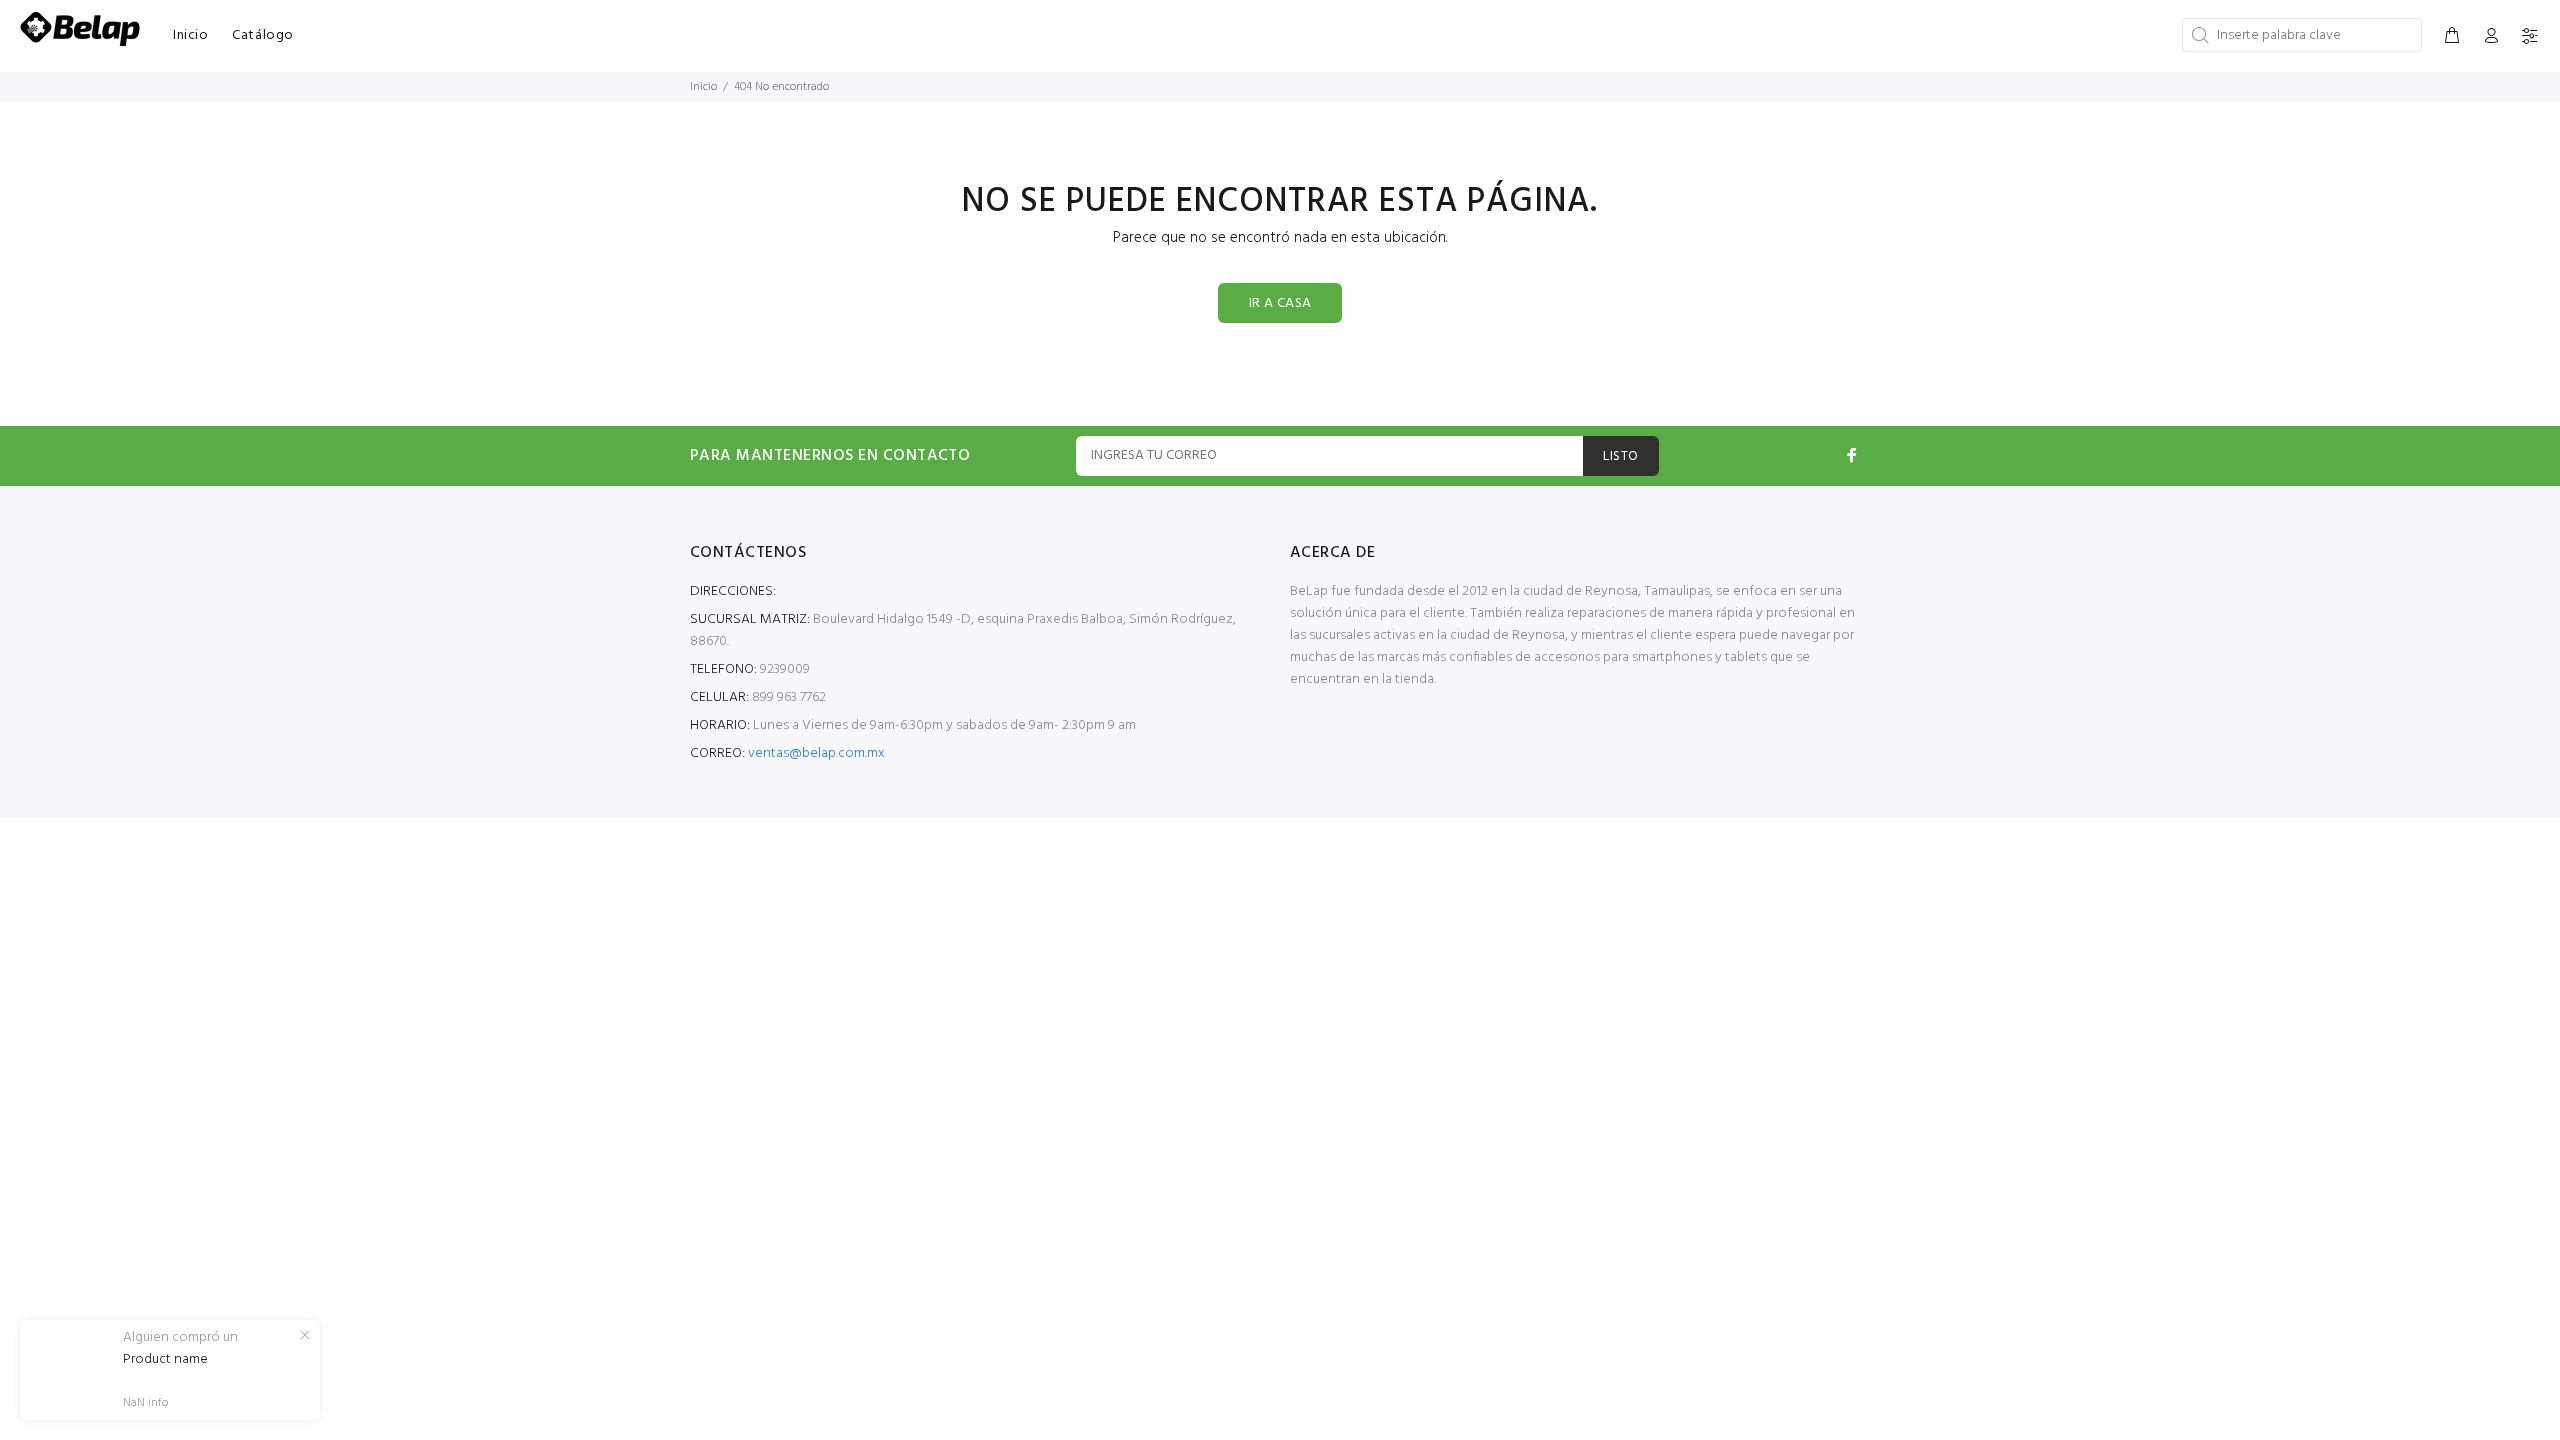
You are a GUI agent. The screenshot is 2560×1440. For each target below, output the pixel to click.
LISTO (1620, 456)
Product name (165, 1360)
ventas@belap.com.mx (816, 753)
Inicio (703, 87)
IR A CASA (1280, 303)
